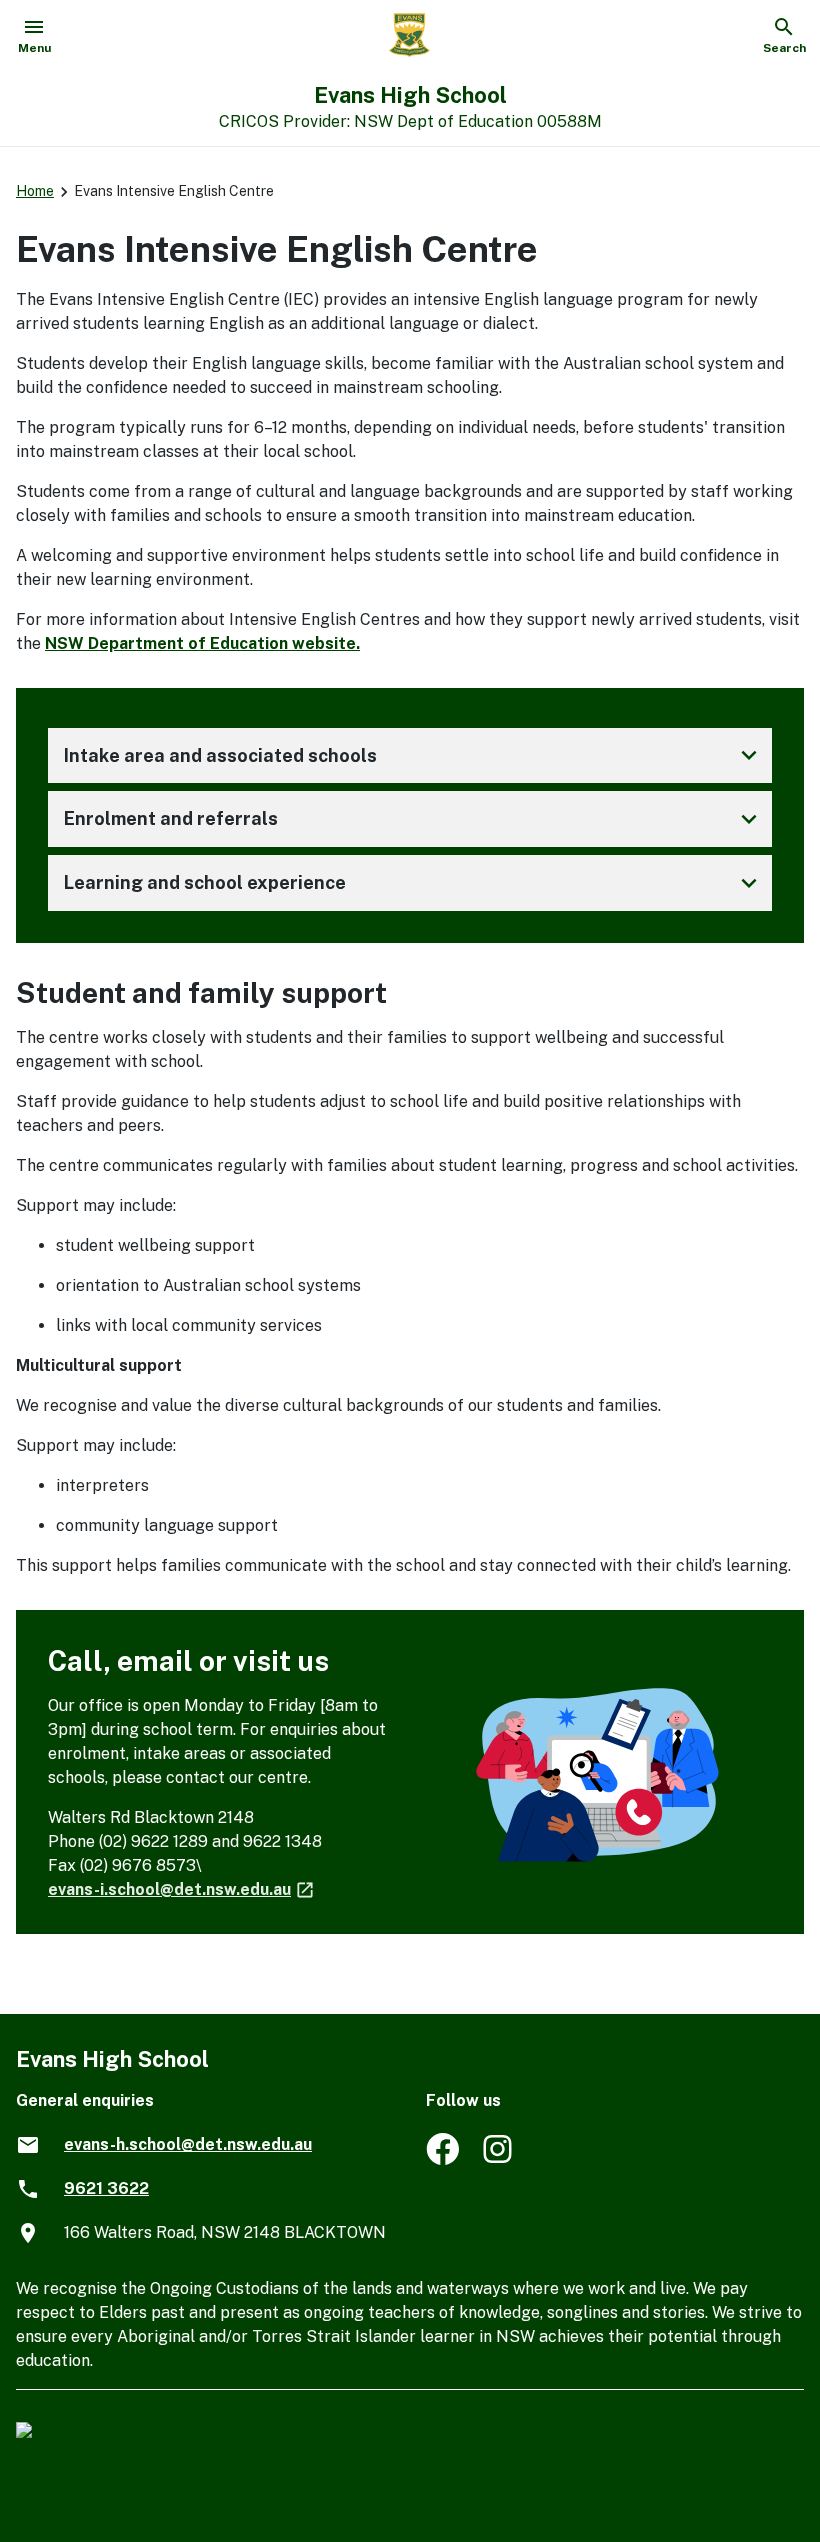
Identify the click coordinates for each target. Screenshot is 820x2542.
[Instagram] (499, 2159)
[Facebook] (442, 2159)
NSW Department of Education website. (202, 643)
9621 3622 (106, 2188)
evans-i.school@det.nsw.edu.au (182, 1889)
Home (35, 191)
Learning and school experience (414, 883)
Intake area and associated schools (414, 755)
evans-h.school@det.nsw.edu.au (188, 2144)
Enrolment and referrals (414, 819)
